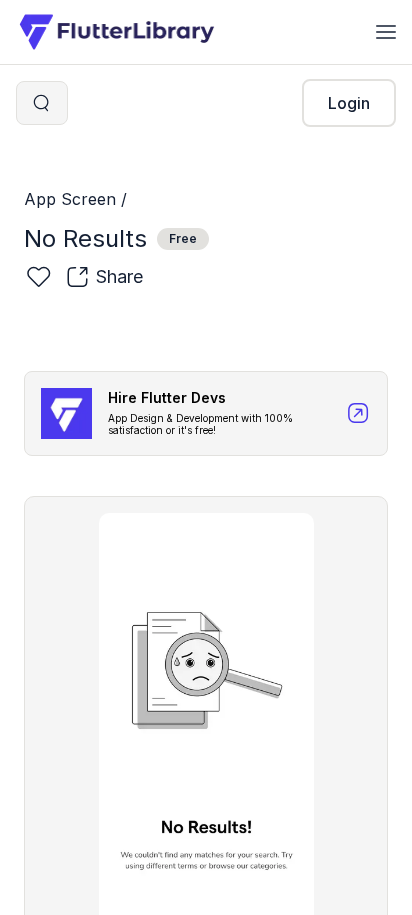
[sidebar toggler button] (386, 32)
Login (349, 103)
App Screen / (75, 199)
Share (119, 276)
